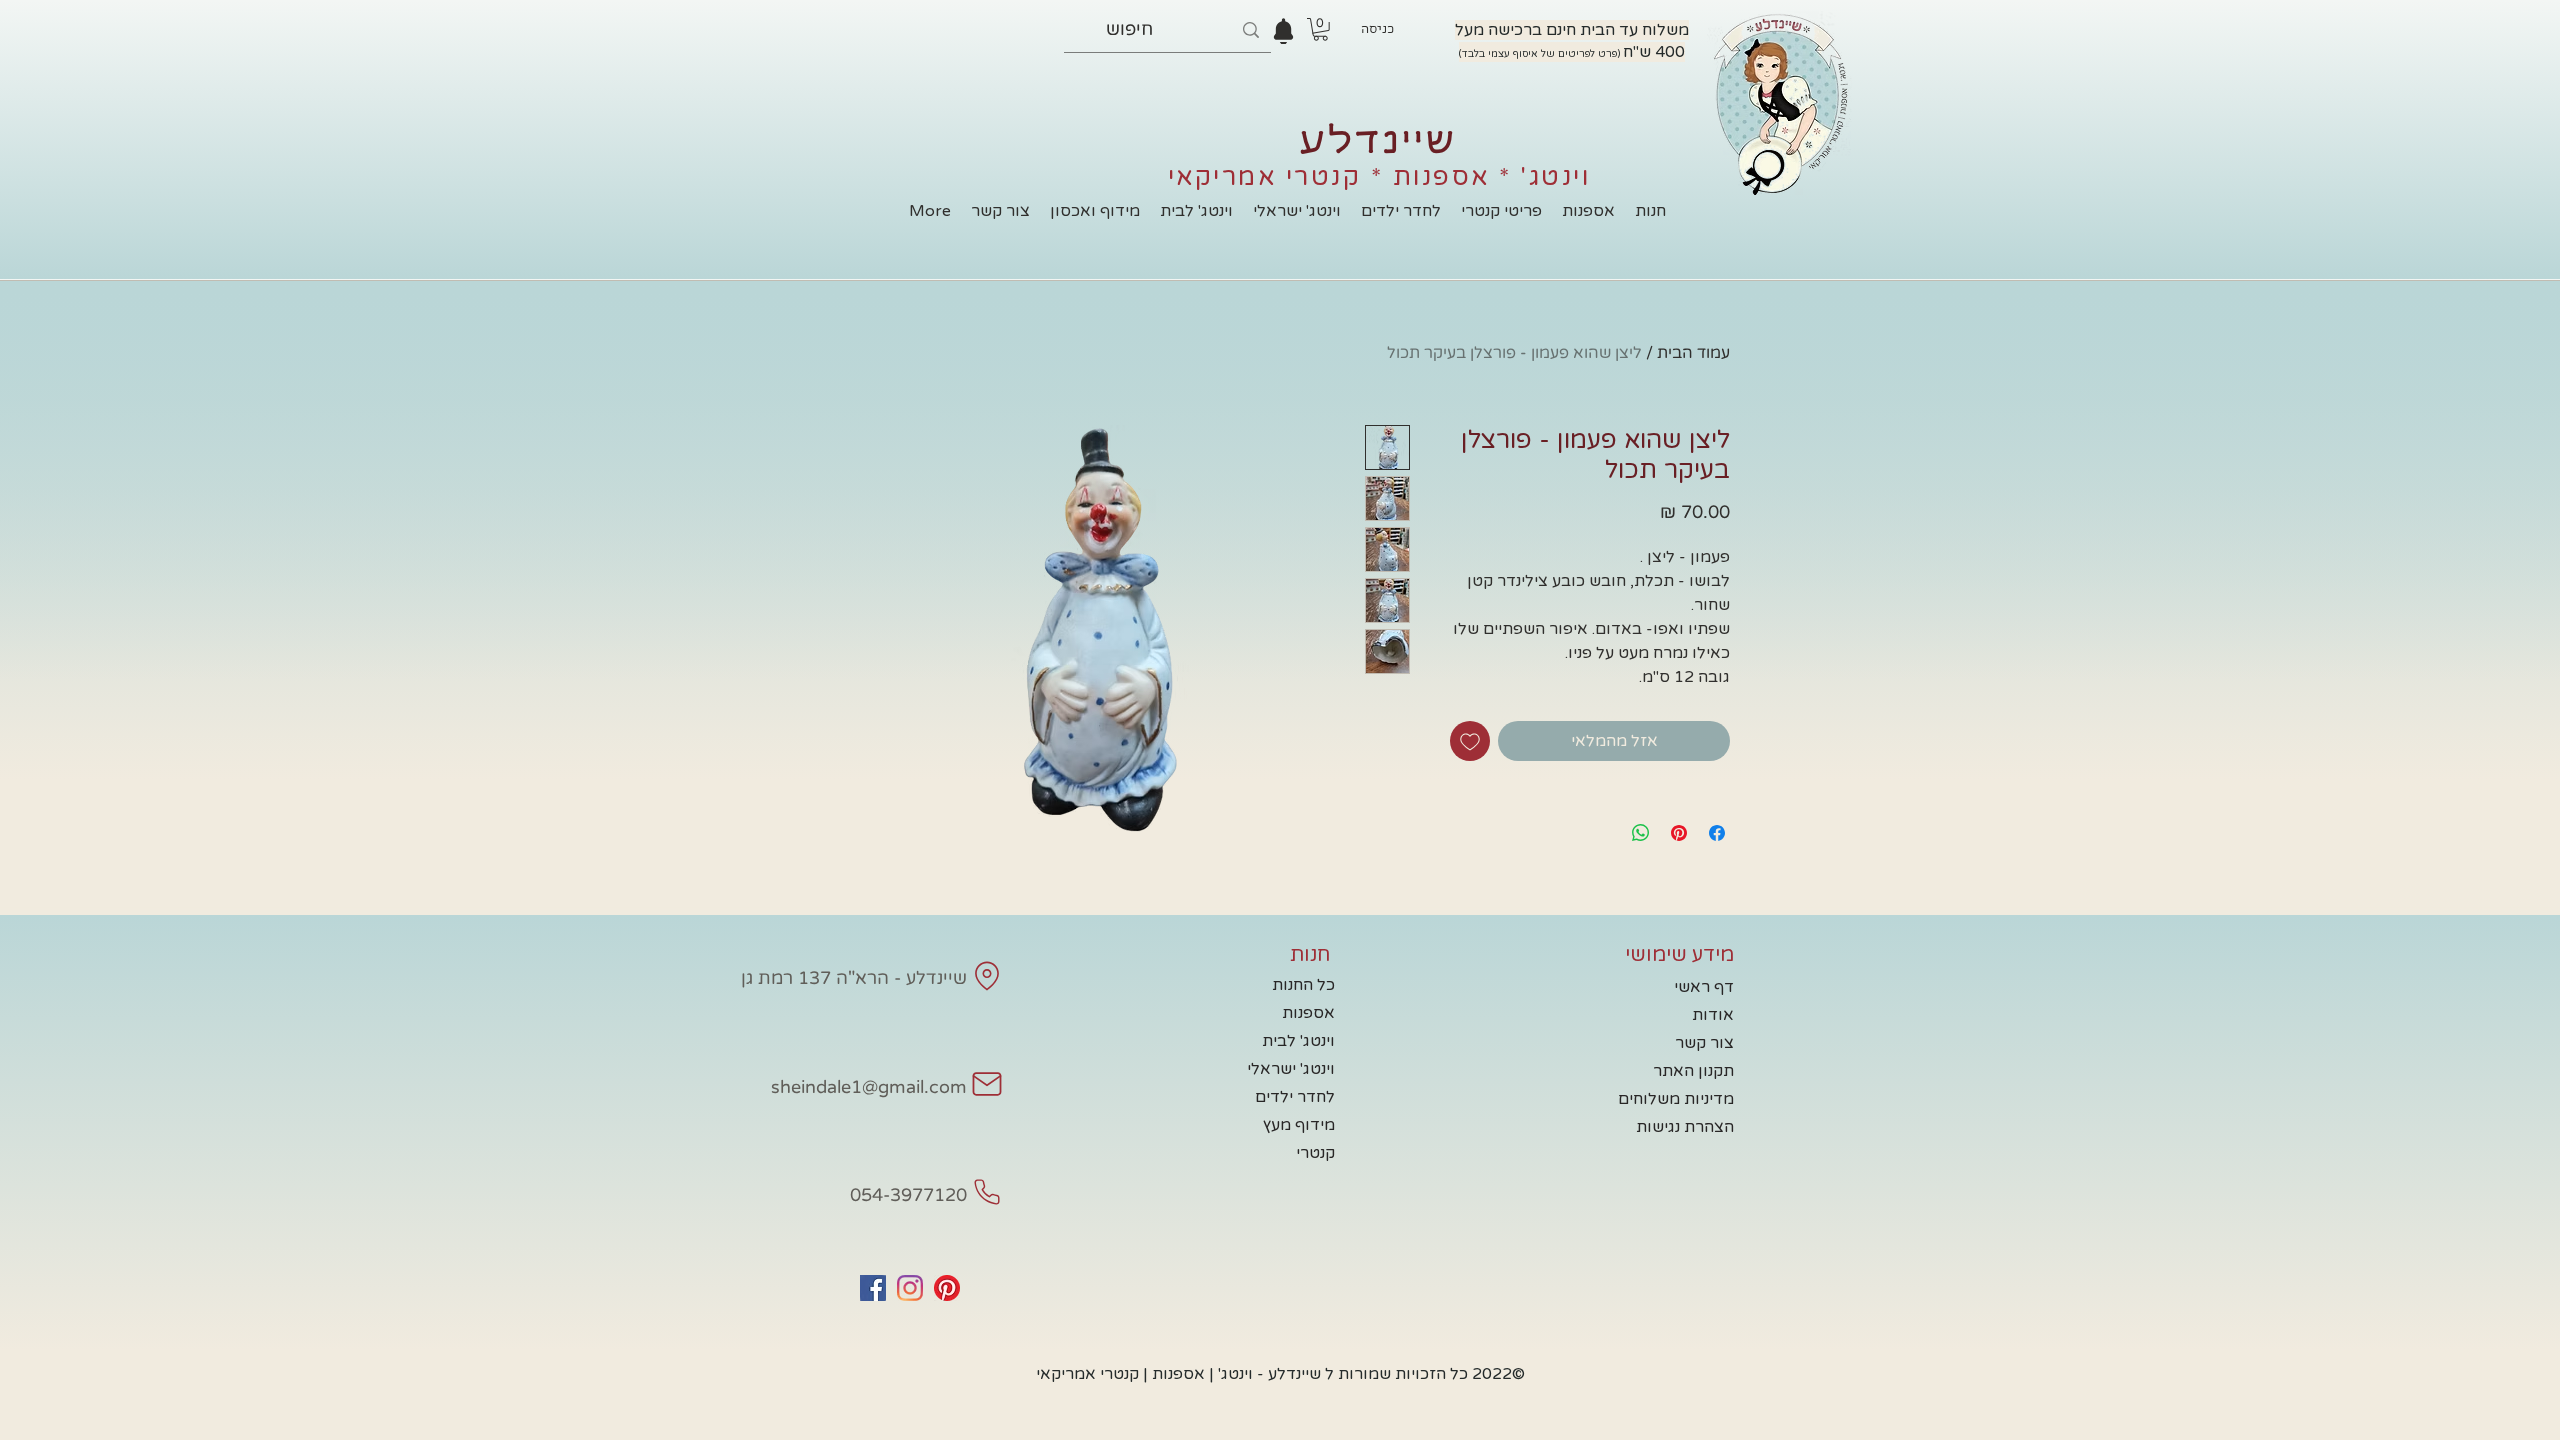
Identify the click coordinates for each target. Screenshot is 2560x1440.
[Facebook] (873, 1288)
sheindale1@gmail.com (869, 1087)
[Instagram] (910, 1288)
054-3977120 (908, 1195)
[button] (1320, 29)
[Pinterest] (947, 1288)
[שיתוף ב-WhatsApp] (1641, 833)
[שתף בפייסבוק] (1717, 833)
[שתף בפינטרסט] (1679, 833)
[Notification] (1284, 31)
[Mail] (987, 976)
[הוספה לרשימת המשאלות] (1470, 741)
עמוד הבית (1693, 353)
